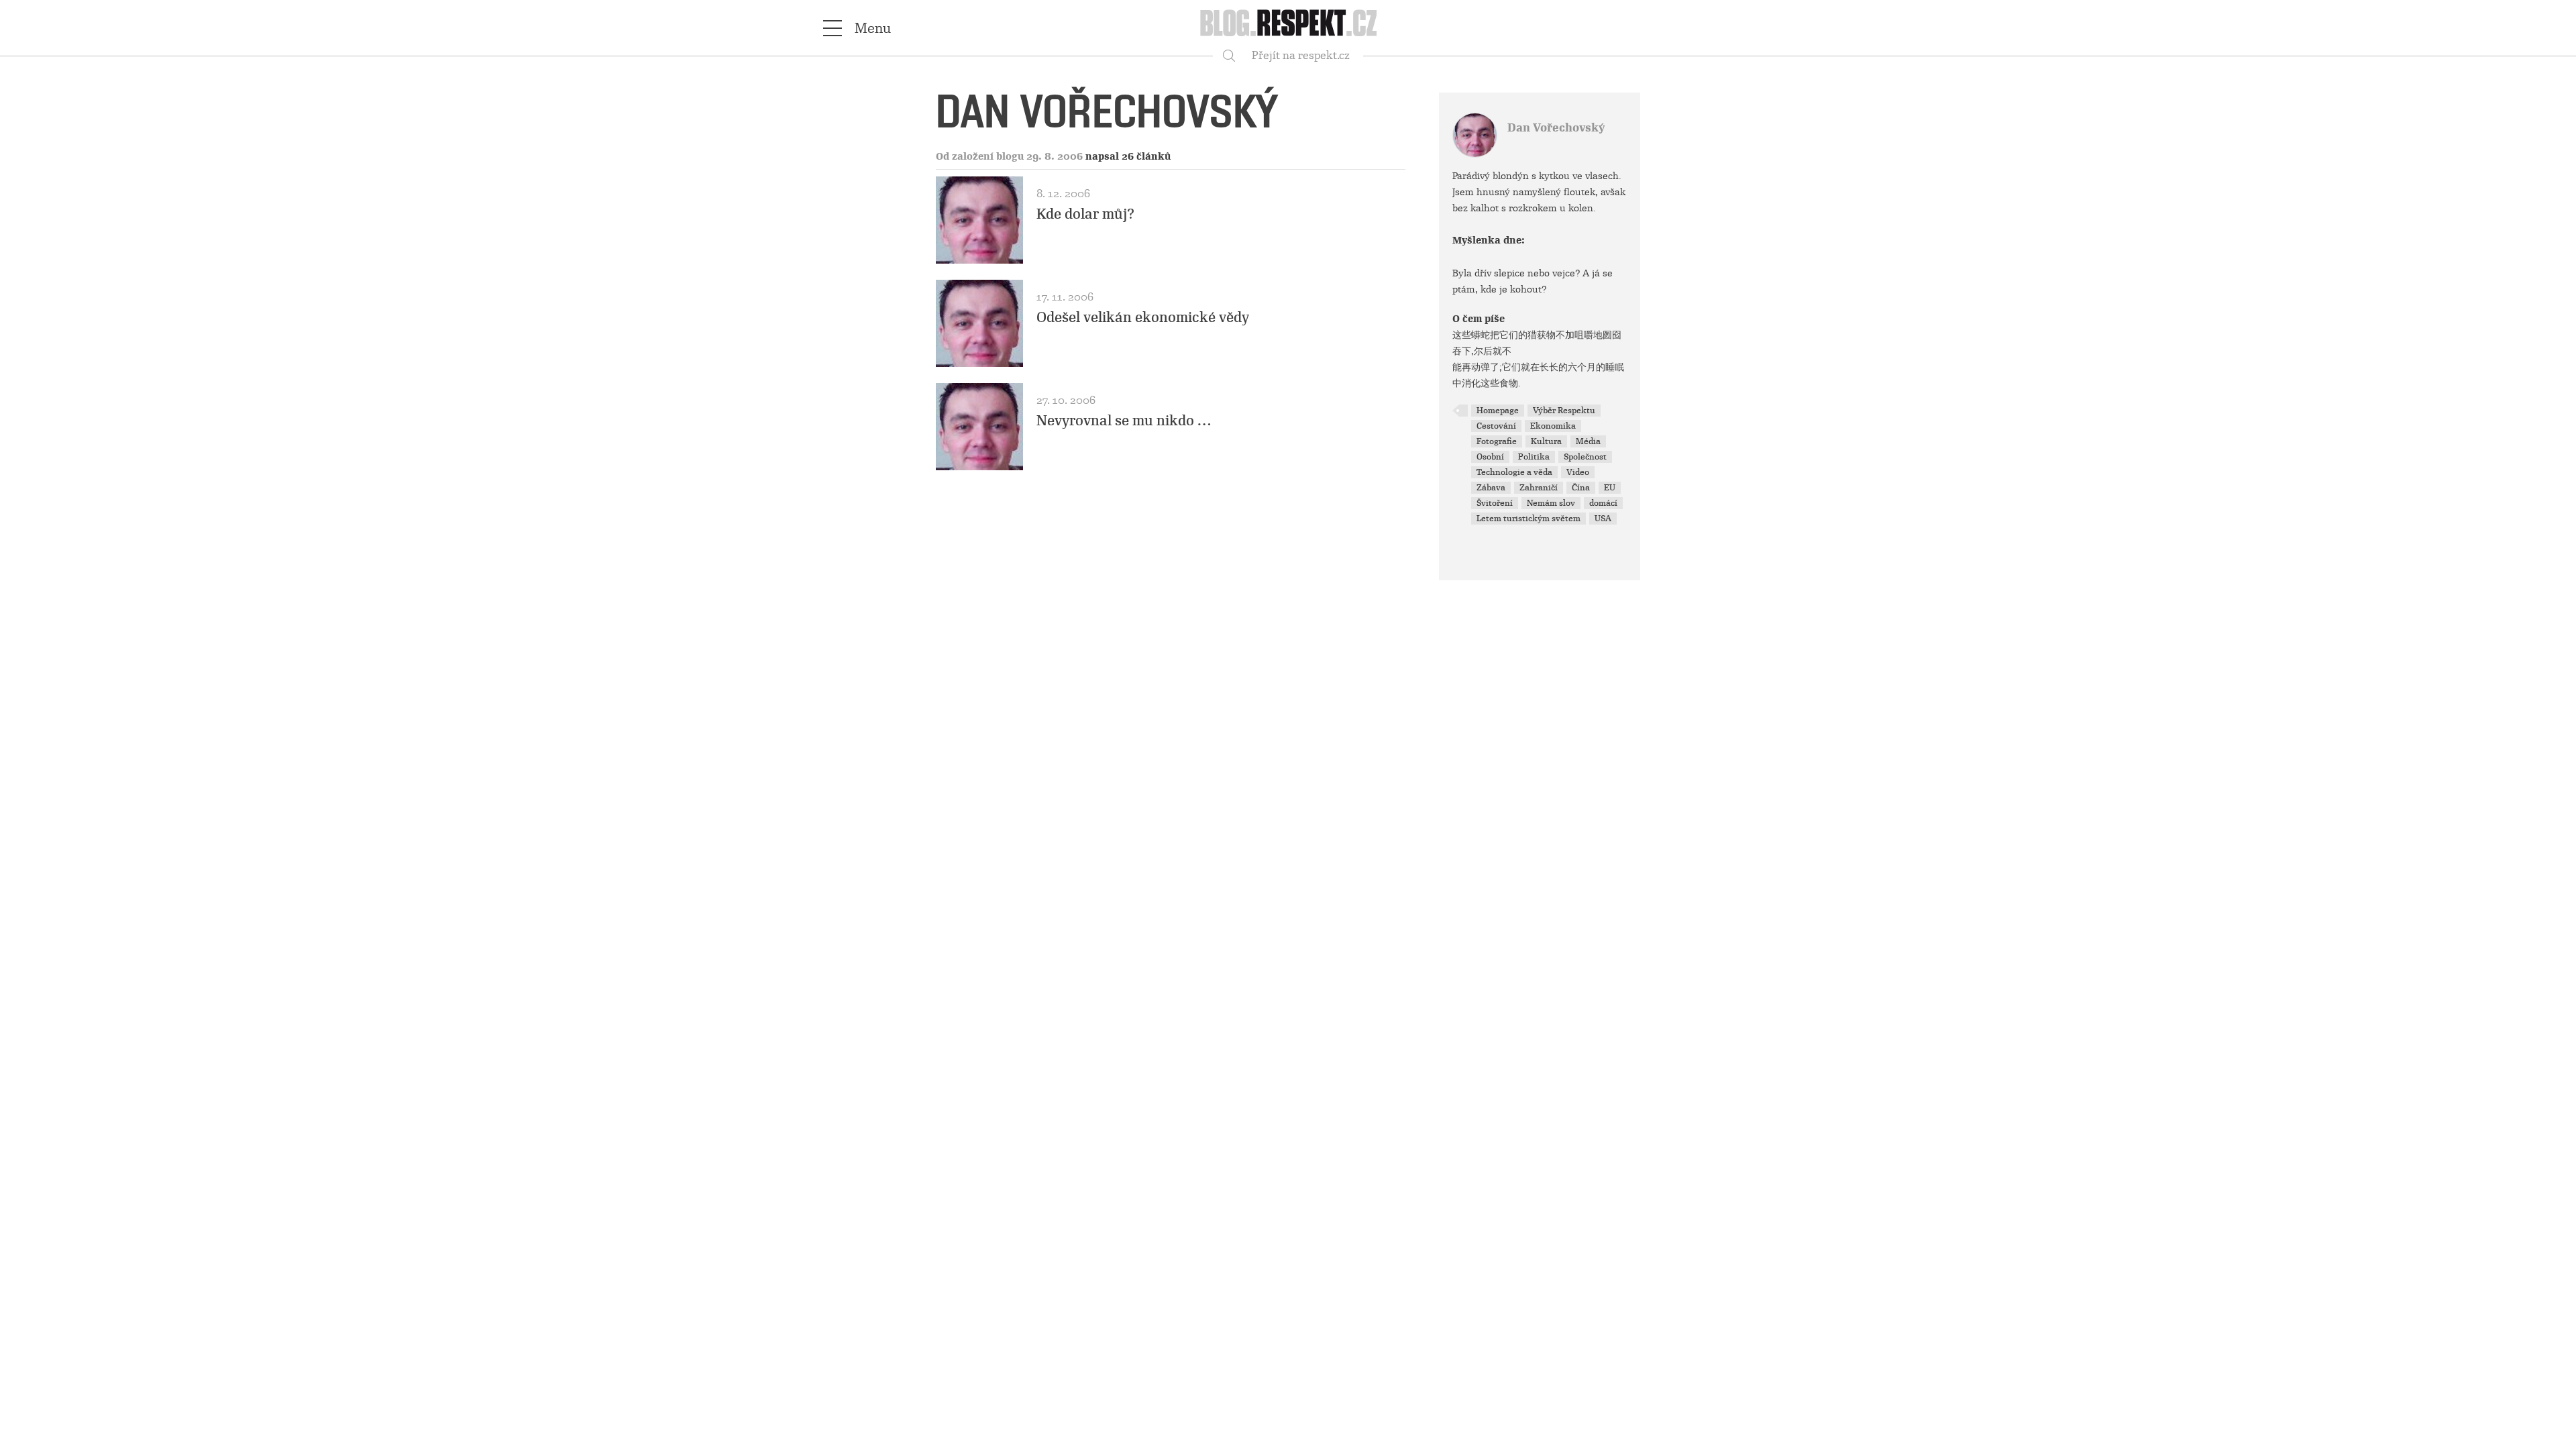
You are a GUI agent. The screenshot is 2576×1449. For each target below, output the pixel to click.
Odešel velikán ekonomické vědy (1143, 317)
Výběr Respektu (1564, 411)
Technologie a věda (1514, 472)
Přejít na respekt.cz (1301, 55)
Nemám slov (1551, 503)
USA (1603, 519)
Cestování (1496, 426)
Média (1588, 441)
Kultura (1546, 441)
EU (1610, 488)
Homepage (1498, 411)
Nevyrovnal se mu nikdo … (1124, 421)
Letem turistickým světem (1528, 519)
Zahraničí (1539, 488)
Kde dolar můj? (1085, 214)
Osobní (1490, 457)
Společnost (1585, 457)
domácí (1603, 503)
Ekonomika (1553, 426)
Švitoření (1495, 503)
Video (1578, 472)
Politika (1534, 457)
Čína (1581, 488)
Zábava (1491, 488)
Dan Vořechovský (1556, 128)
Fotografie (1497, 441)
